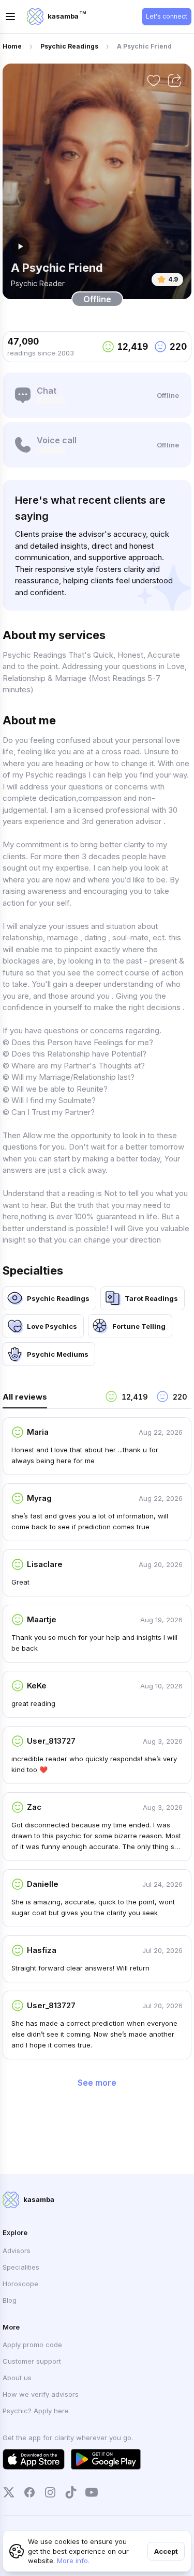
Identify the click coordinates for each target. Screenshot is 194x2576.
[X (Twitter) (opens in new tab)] (9, 2492)
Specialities (21, 2267)
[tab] (50, 1399)
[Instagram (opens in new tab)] (50, 2492)
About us (17, 2378)
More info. (73, 2561)
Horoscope (20, 2284)
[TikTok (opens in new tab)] (71, 2492)
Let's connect (167, 16)
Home (12, 46)
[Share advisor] (174, 81)
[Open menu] (10, 17)
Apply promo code (32, 2345)
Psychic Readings (69, 46)
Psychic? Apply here (36, 2411)
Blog (10, 2300)
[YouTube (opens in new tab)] (92, 2492)
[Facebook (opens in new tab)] (29, 2492)
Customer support (32, 2361)
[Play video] (20, 246)
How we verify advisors (41, 2394)
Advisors (17, 2251)
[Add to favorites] (154, 81)
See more (97, 2083)
